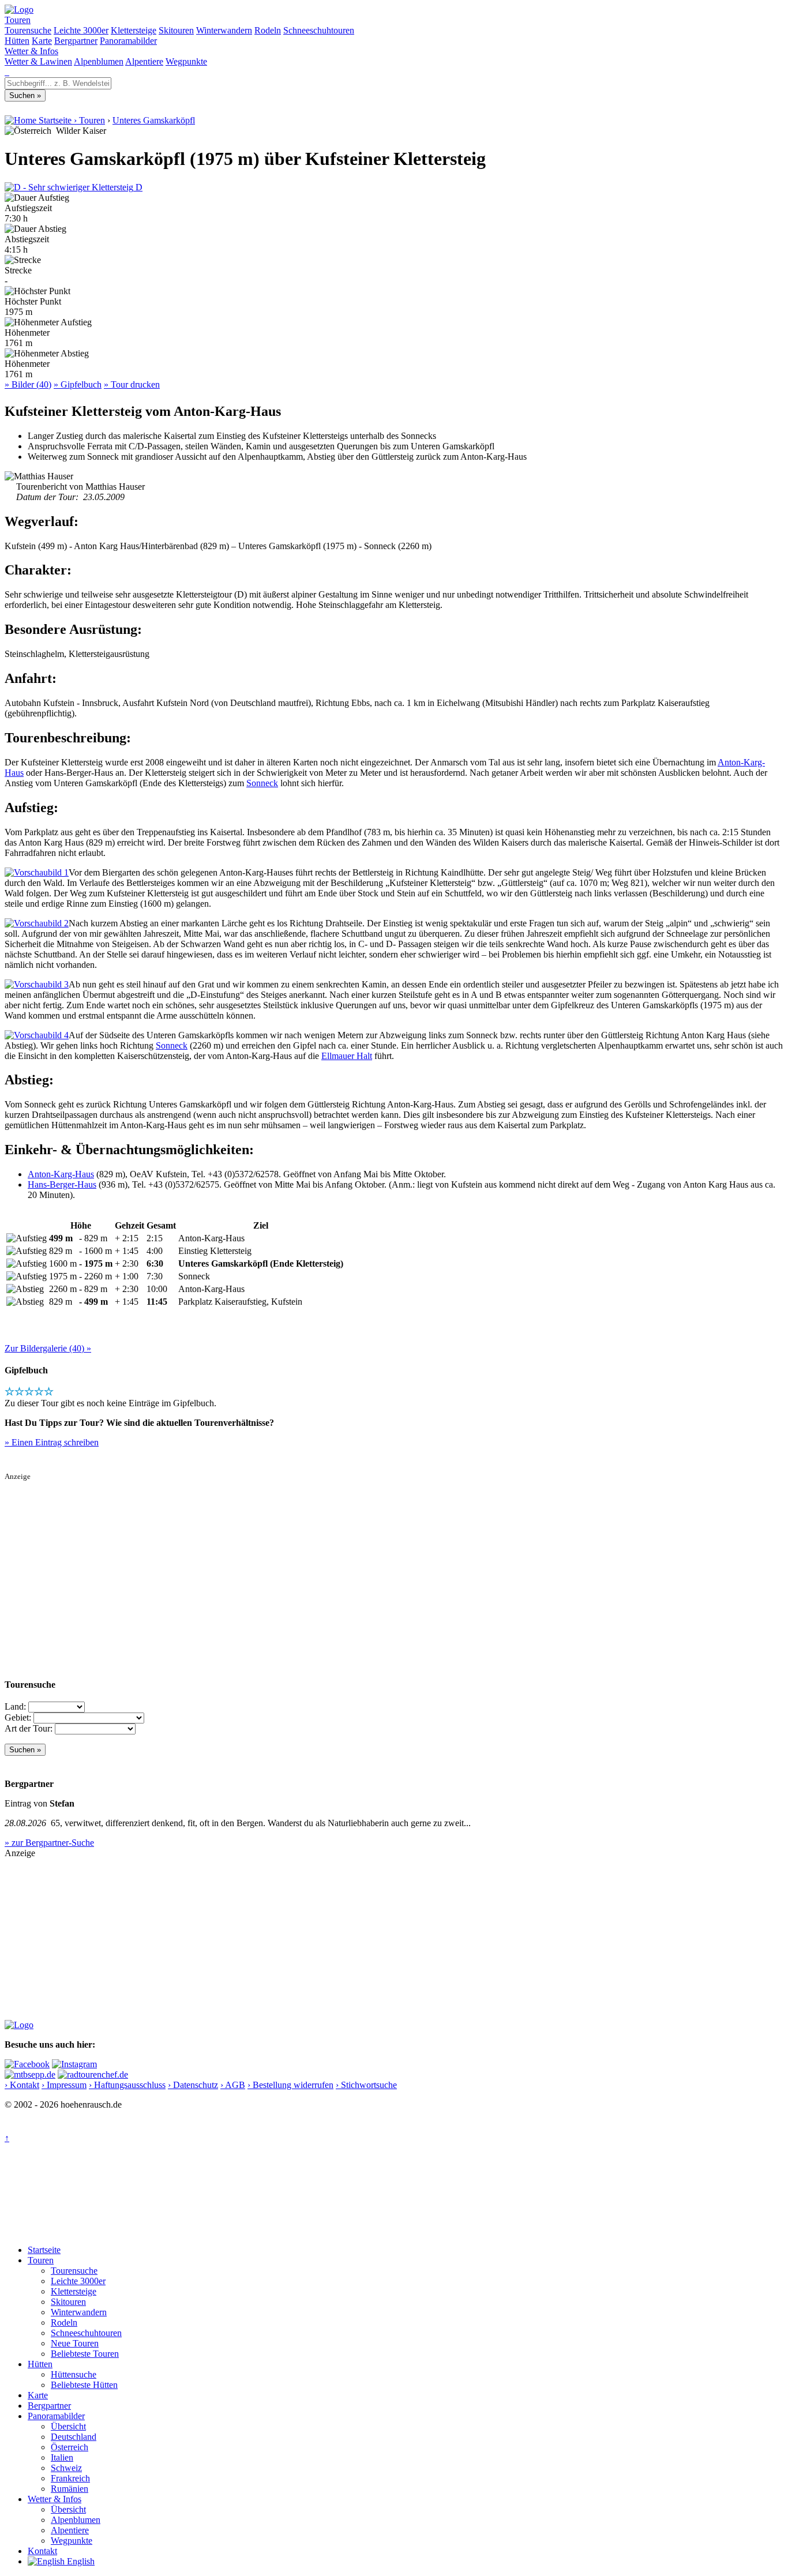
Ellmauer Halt (347, 1056)
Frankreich (70, 2478)
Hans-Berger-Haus (62, 1184)
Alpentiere (144, 61)
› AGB (233, 2085)
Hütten (17, 41)
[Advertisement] (351, 1562)
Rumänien (70, 2489)
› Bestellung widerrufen (290, 2085)
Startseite (44, 2250)
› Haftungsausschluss (127, 2085)
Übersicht (68, 2426)
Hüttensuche (74, 2374)
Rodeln (268, 30)
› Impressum (64, 2085)
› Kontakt (22, 2085)
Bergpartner (76, 41)
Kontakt (42, 2551)
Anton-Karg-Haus (61, 1174)
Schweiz (66, 2468)
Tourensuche (28, 30)
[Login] (8, 72)
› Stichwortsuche (366, 2085)
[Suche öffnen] (6, 72)
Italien (62, 2457)
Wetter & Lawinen (38, 61)
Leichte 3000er (81, 30)
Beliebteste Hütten (84, 2385)
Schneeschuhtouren (319, 30)
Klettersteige (134, 30)
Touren (18, 20)
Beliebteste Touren (85, 2354)
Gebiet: (18, 1717)
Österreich (70, 2447)
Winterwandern (224, 30)
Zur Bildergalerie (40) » (48, 1348)
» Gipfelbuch (78, 384)
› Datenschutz (193, 2085)
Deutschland (74, 2437)
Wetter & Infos (31, 51)
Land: (15, 1706)
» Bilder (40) (28, 384)
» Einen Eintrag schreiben (52, 1442)
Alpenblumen (99, 61)
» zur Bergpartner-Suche (49, 1843)
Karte (42, 41)
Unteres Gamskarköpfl (154, 120)
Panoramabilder (128, 41)
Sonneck (262, 783)
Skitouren (176, 30)
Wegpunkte (186, 61)
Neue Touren (75, 2343)
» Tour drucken (132, 384)
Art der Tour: (29, 1728)
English (80, 2561)
